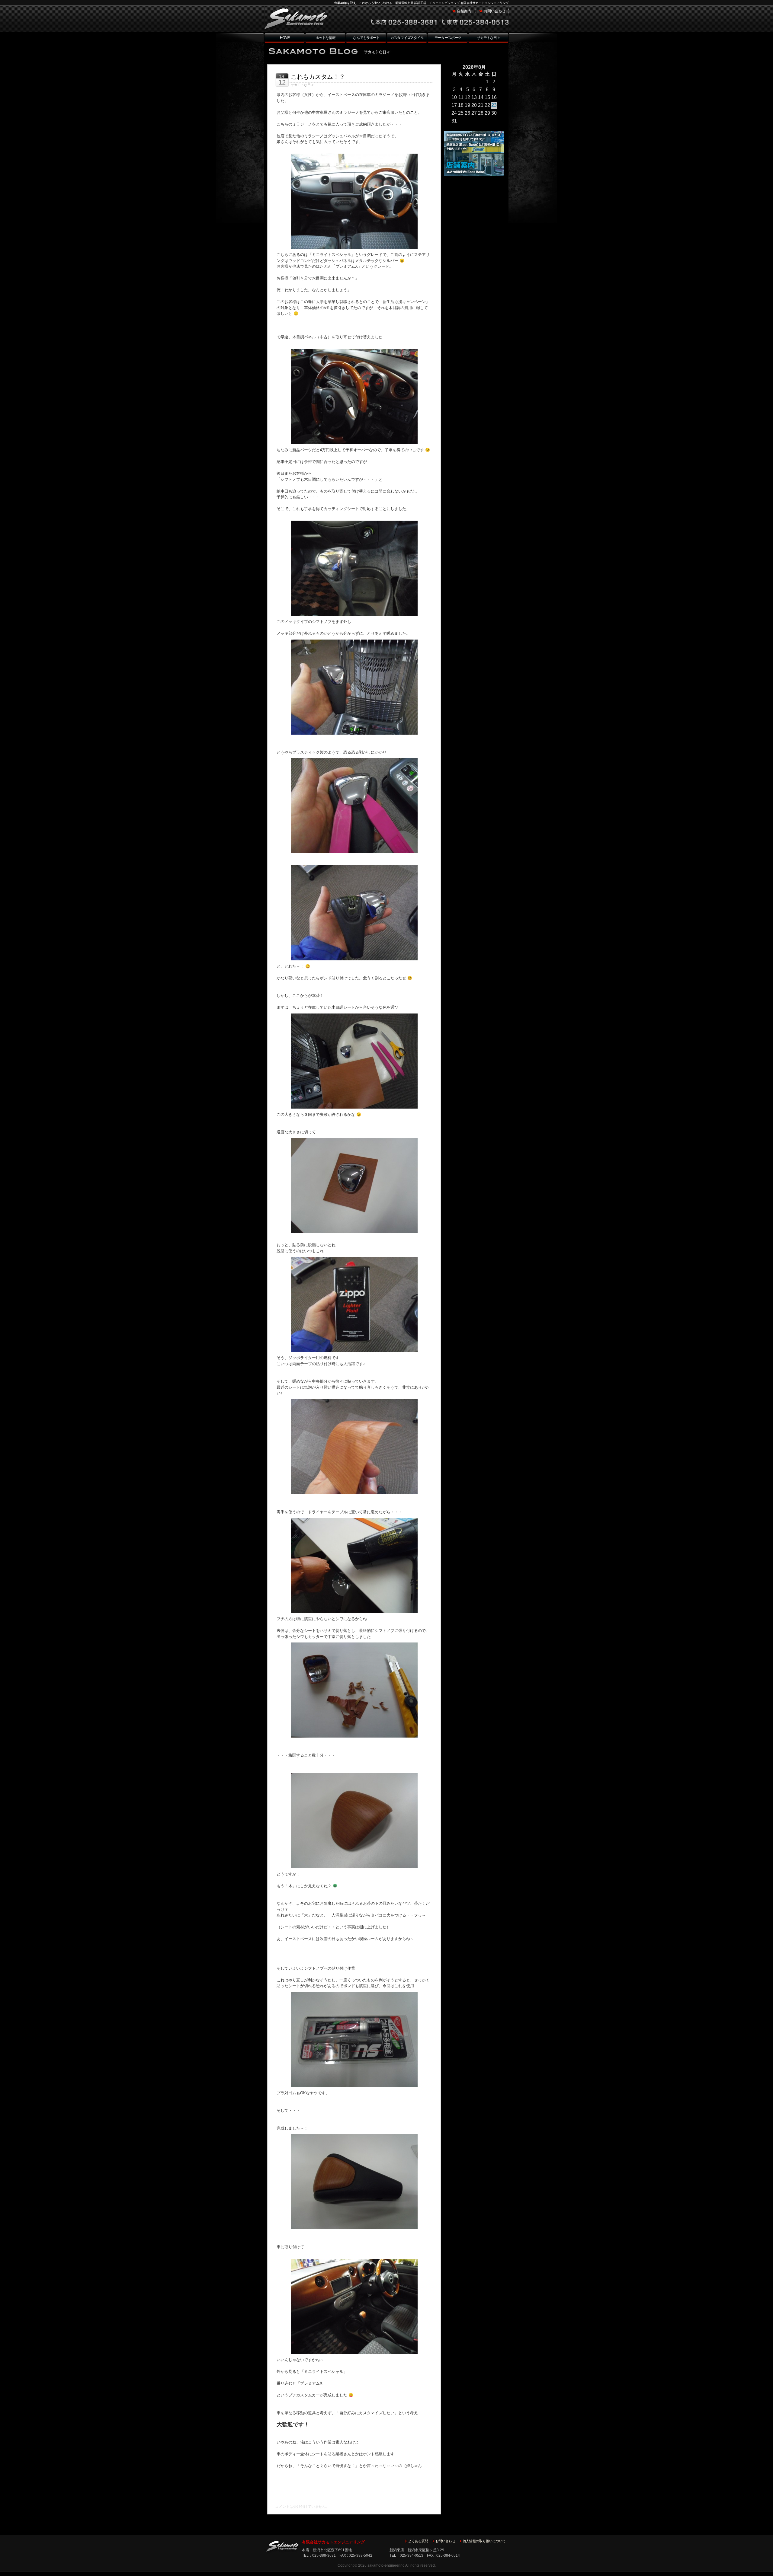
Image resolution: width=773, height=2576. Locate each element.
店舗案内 (464, 11)
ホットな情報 (326, 38)
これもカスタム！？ (318, 77)
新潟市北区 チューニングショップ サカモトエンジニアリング (308, 19)
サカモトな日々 (488, 38)
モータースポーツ (448, 38)
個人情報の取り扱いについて (484, 2541)
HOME (285, 38)
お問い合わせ (495, 11)
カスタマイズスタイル (407, 38)
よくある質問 (418, 2541)
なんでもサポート (366, 38)
